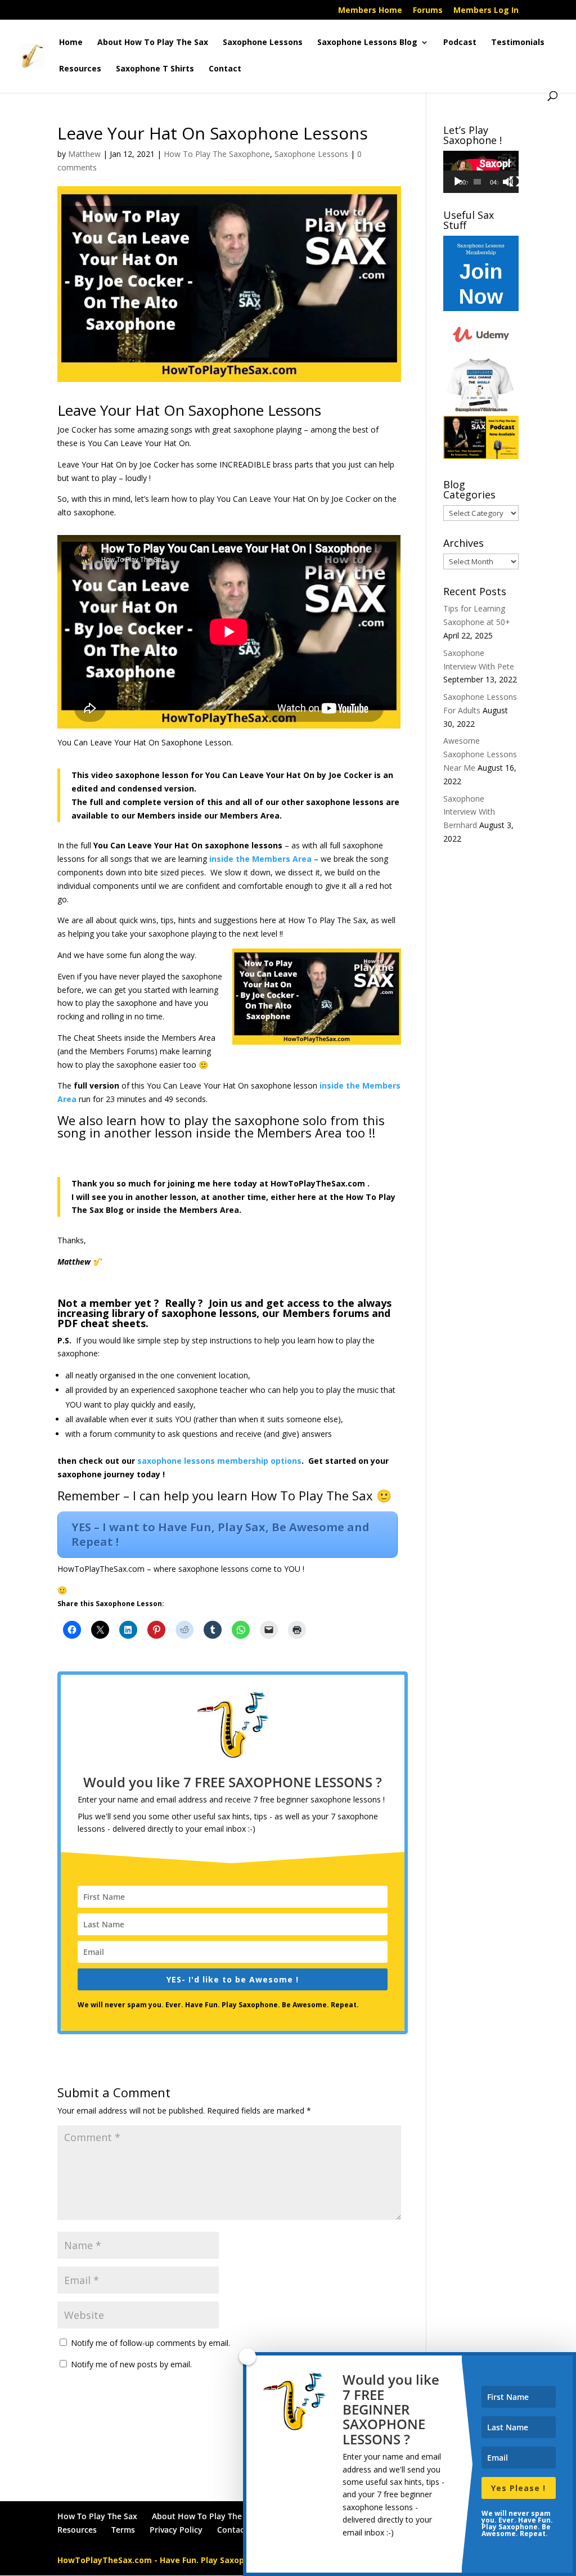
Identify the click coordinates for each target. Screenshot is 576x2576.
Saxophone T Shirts (155, 69)
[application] (481, 172)
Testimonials (518, 43)
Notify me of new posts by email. (131, 2364)
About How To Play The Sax (153, 43)
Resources (80, 69)
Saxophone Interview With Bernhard (469, 812)
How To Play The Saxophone (217, 154)
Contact (225, 69)
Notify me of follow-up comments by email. (150, 2343)
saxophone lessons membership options (219, 1461)
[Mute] (508, 182)
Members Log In (486, 11)
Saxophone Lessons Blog (367, 43)
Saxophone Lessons (263, 43)
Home (71, 43)
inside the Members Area (260, 859)
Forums (428, 11)
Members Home (370, 11)
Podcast (460, 43)
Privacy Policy (176, 2530)
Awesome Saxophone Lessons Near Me (480, 754)
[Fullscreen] (515, 182)
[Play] (458, 182)
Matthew (84, 154)
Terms (123, 2530)
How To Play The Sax (97, 2516)
